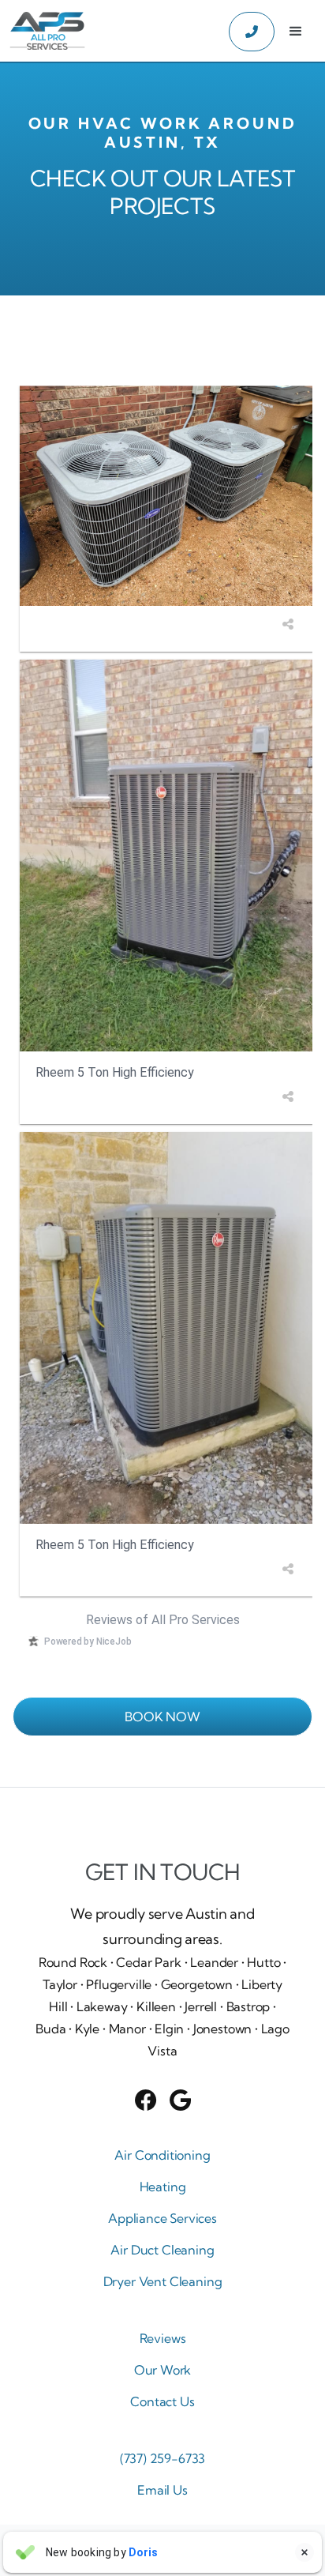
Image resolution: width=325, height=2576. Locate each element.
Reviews (163, 2338)
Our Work (163, 2370)
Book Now (162, 1717)
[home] (43, 32)
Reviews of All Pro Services (163, 1620)
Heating (163, 2187)
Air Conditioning (162, 2155)
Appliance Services (162, 2218)
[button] (296, 32)
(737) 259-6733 (163, 2458)
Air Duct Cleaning (162, 2250)
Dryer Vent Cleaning (163, 2281)
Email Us (162, 2490)
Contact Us (162, 2401)
